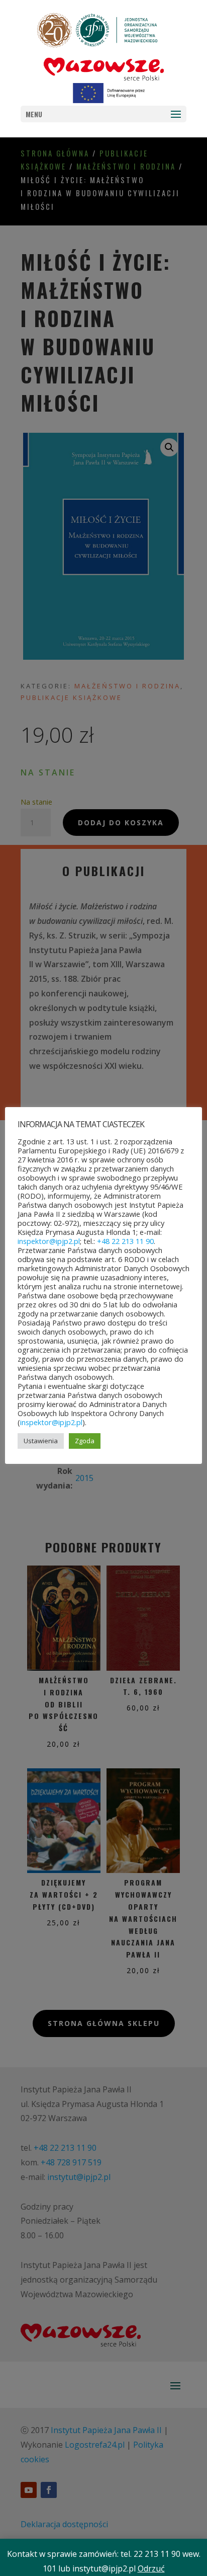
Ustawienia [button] (41, 1441)
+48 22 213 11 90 (125, 1241)
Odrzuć (151, 2568)
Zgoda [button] (85, 1441)
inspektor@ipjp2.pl (49, 1241)
